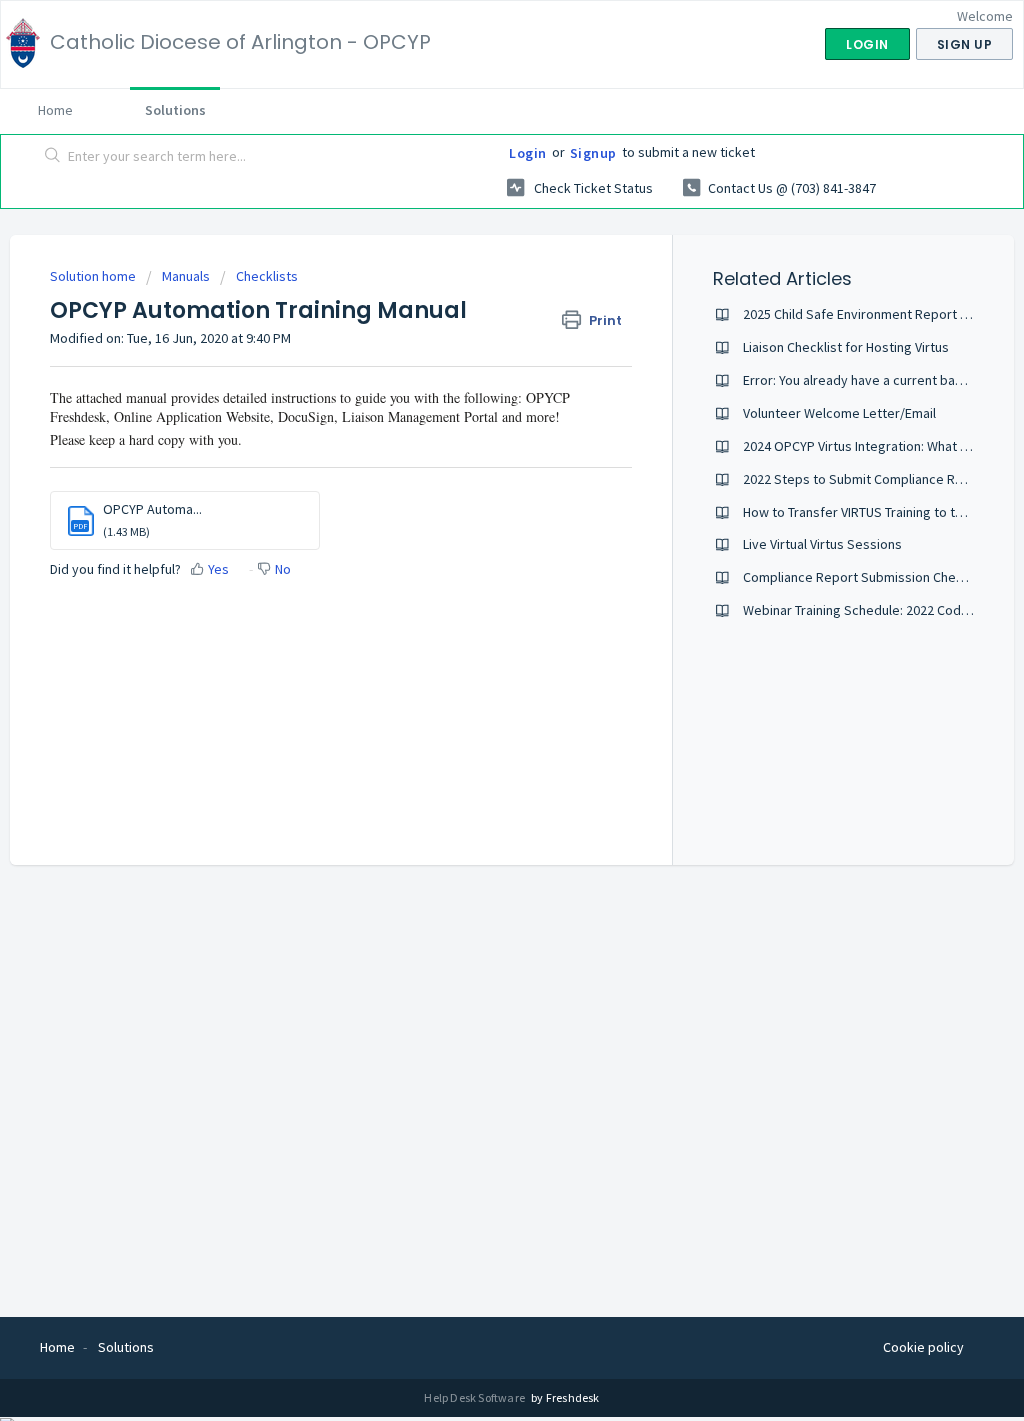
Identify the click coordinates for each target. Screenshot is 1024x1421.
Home (55, 110)
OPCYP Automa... (152, 509)
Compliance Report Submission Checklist (865, 577)
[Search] (53, 157)
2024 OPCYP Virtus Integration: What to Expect (880, 446)
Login (528, 153)
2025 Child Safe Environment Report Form (867, 314)
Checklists (267, 276)
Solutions (175, 110)
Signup (593, 153)
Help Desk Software (475, 1397)
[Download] (475, 454)
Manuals (186, 276)
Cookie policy (923, 1347)
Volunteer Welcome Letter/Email (839, 413)
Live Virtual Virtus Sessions (822, 544)
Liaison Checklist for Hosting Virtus (846, 347)
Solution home (94, 276)
